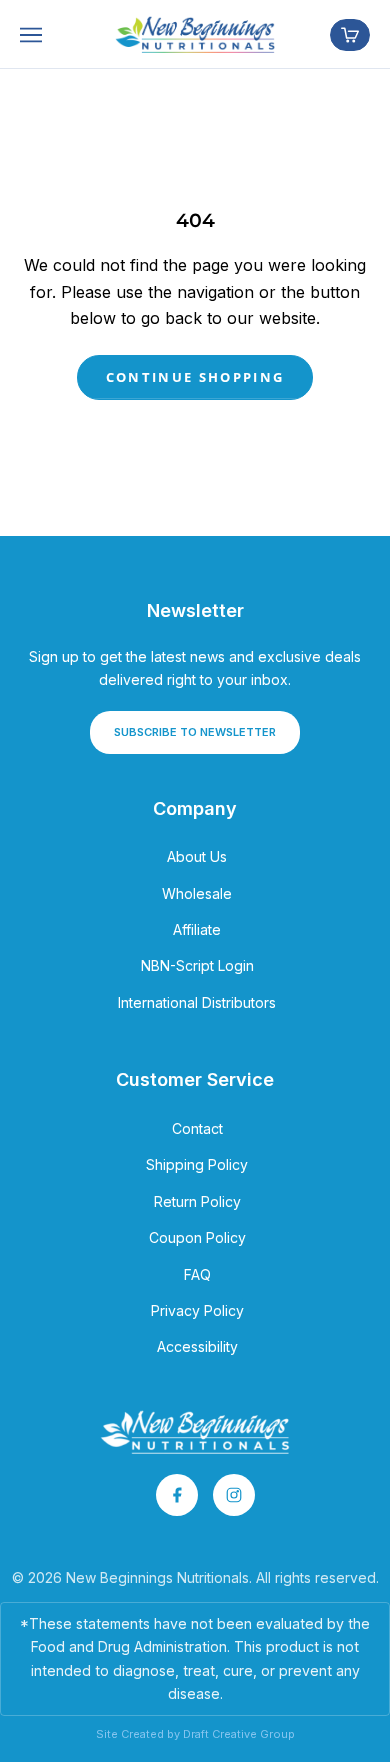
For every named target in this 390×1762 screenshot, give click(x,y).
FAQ (197, 1274)
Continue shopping (195, 377)
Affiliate (197, 929)
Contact (197, 1128)
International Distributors (197, 1002)
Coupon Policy (197, 1237)
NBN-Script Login (197, 965)
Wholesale (197, 893)
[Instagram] (234, 1495)
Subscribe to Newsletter (195, 732)
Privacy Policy (197, 1310)
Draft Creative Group (239, 1734)
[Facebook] (177, 1495)
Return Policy (197, 1201)
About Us (197, 856)
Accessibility (197, 1346)
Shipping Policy (197, 1164)
